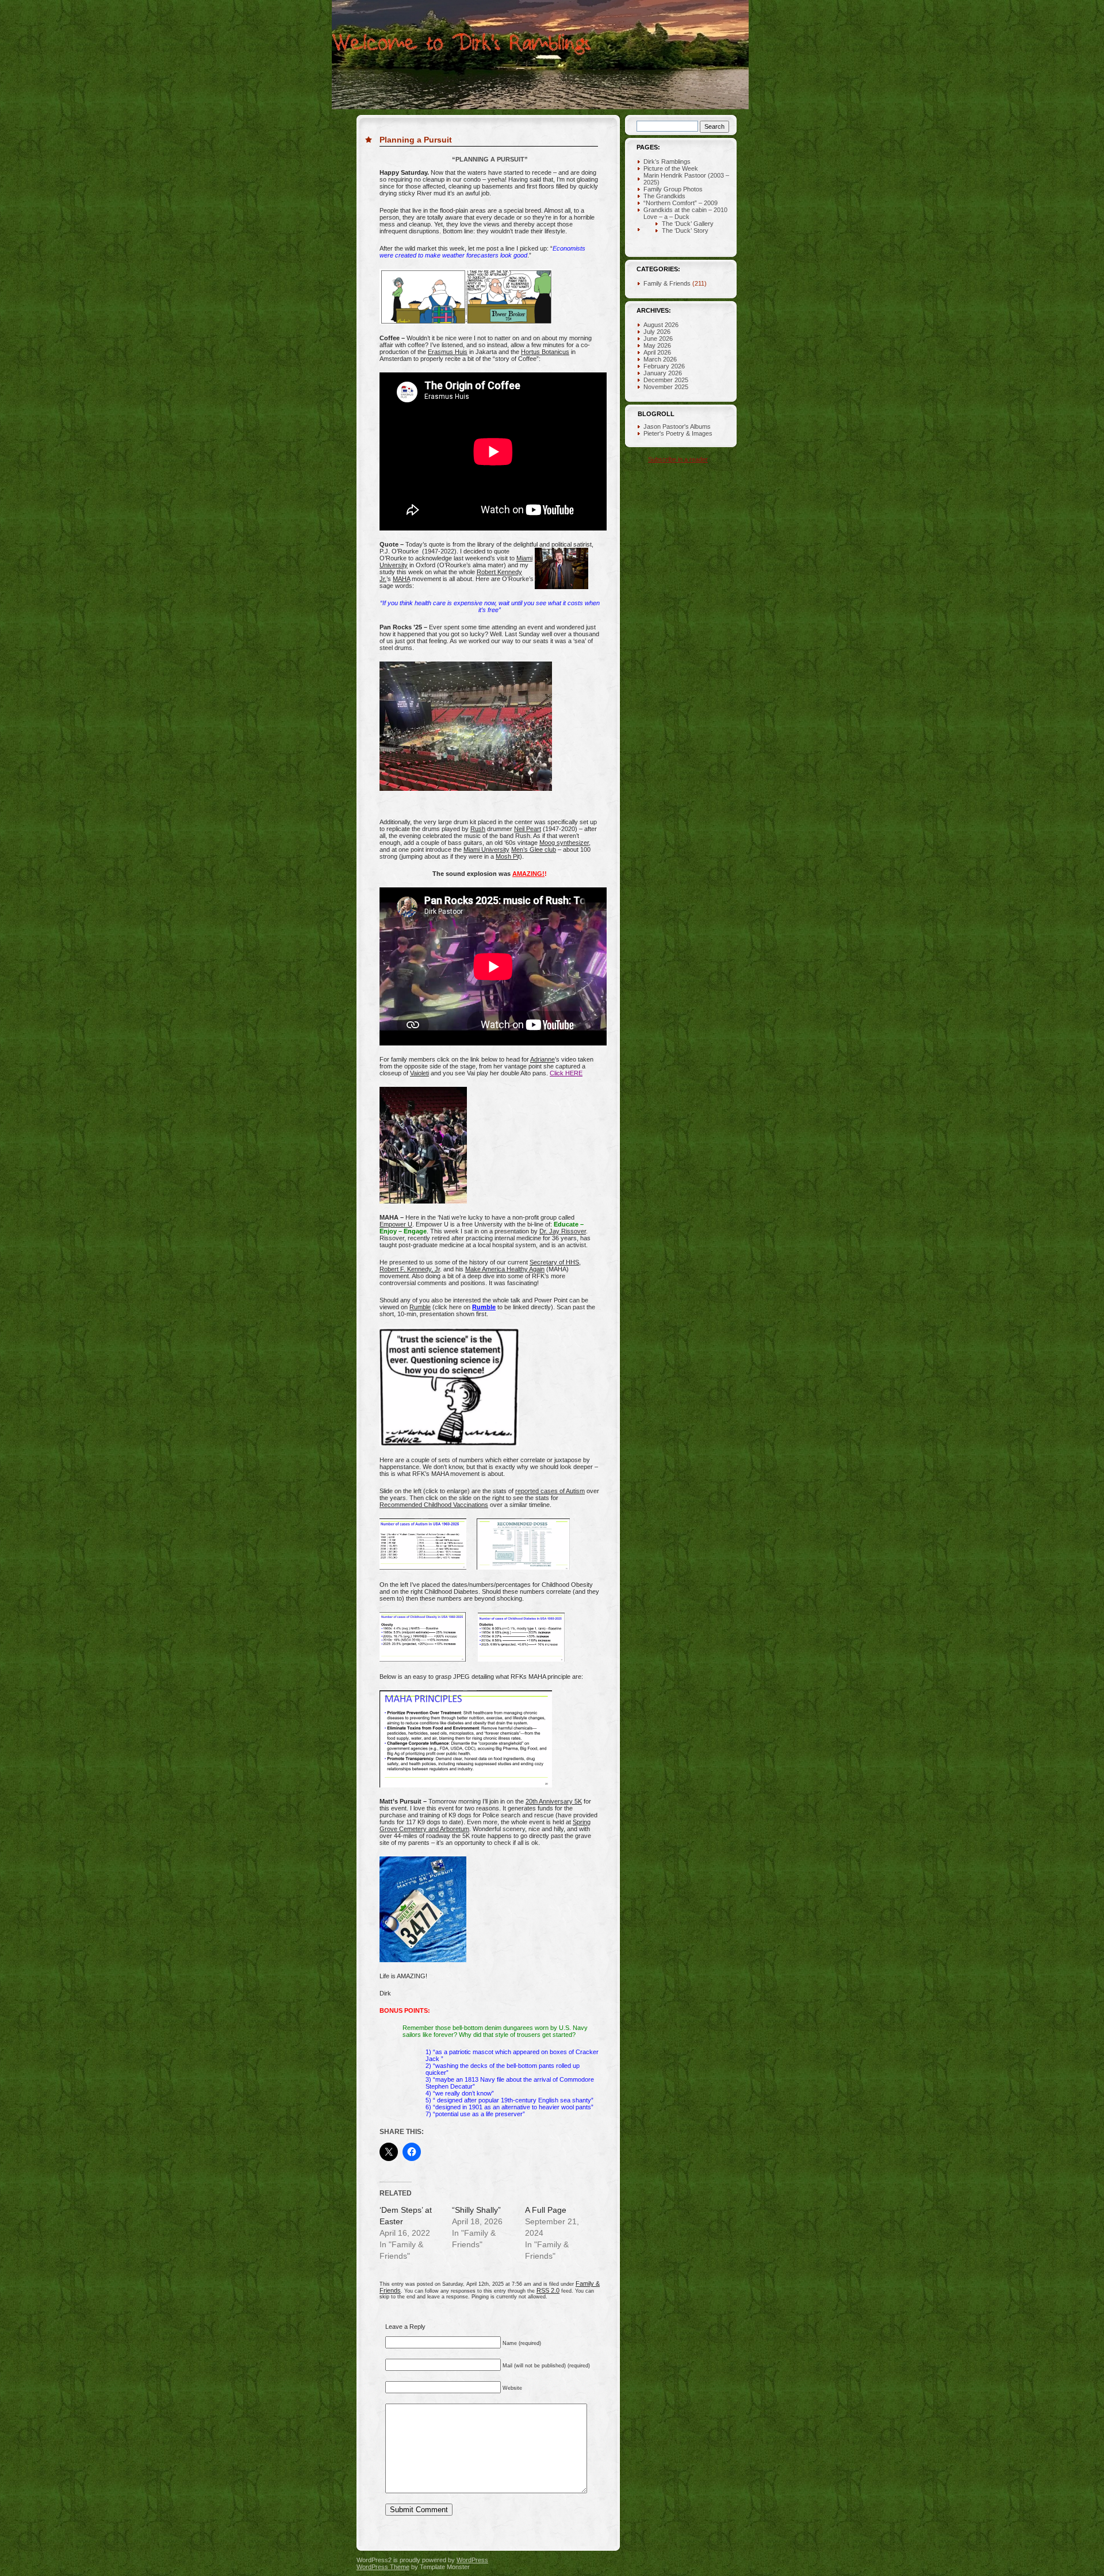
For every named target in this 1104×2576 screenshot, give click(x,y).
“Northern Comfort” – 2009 (681, 203)
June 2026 (658, 339)
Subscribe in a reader (678, 459)
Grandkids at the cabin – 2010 (685, 210)
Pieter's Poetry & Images (678, 433)
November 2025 (666, 387)
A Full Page (546, 2210)
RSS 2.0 (548, 2290)
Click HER (564, 1073)
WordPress (472, 2560)
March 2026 (660, 359)
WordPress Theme (383, 2567)
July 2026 (657, 332)
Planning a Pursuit (416, 140)
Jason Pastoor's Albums (677, 426)
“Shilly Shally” (476, 2210)
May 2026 (657, 345)
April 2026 (657, 352)
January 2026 (663, 373)
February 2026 (664, 366)
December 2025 (666, 380)
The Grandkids (664, 196)
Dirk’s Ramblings (667, 162)
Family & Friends (667, 283)
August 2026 (661, 325)
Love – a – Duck (666, 217)
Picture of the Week (671, 168)
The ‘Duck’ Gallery (688, 224)
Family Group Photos (673, 189)
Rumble (484, 1307)
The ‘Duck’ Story (685, 230)
